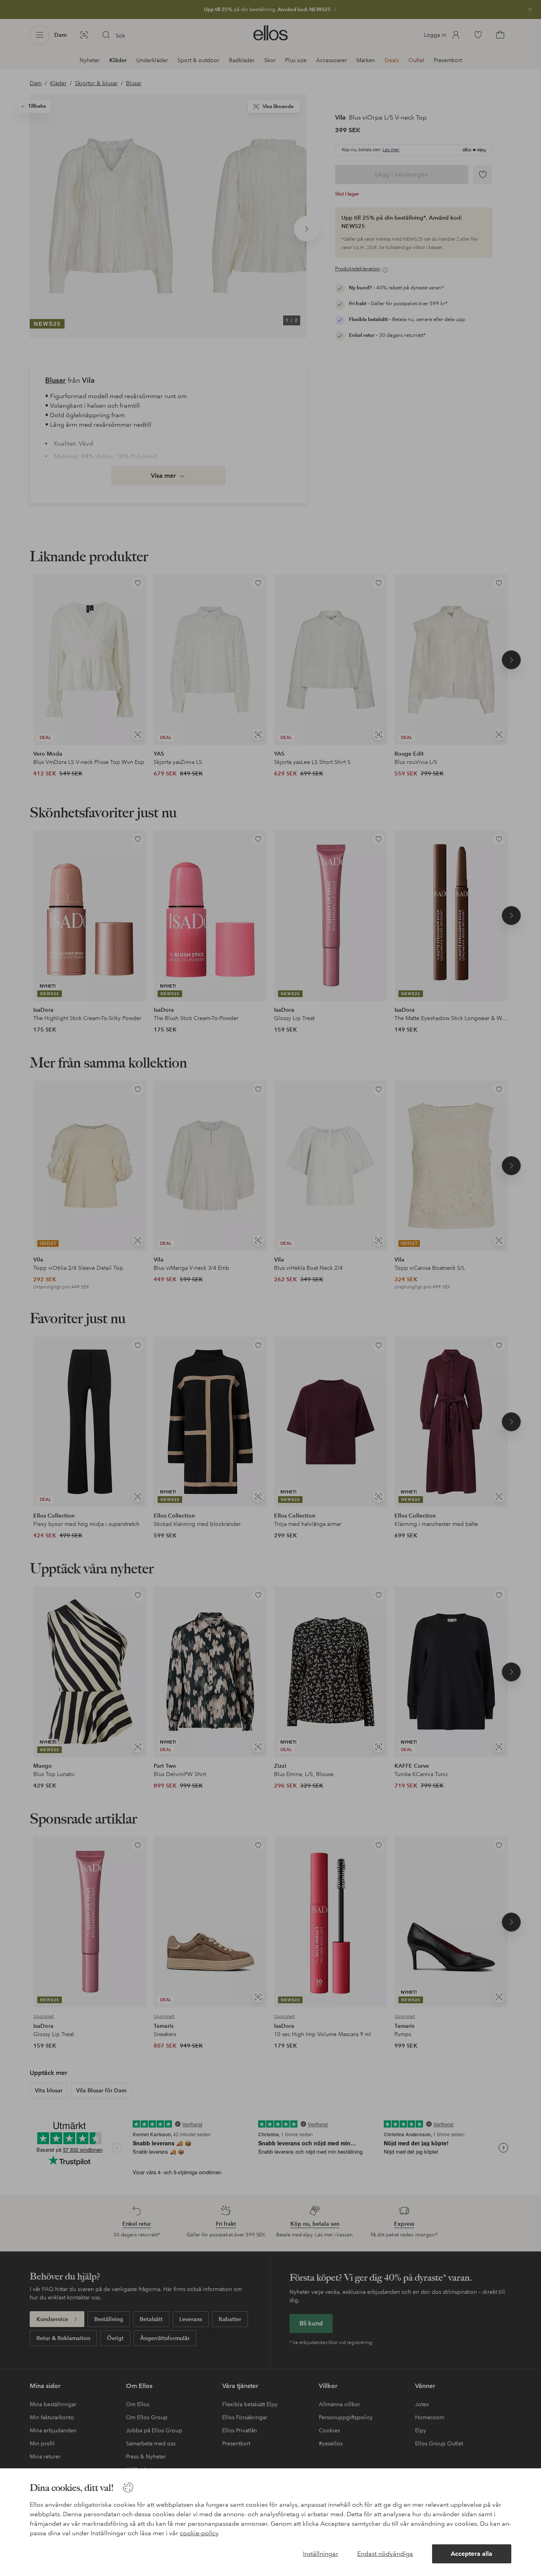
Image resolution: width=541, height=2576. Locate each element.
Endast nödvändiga (385, 2554)
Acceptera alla (471, 2554)
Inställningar (321, 2554)
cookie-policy (199, 2533)
